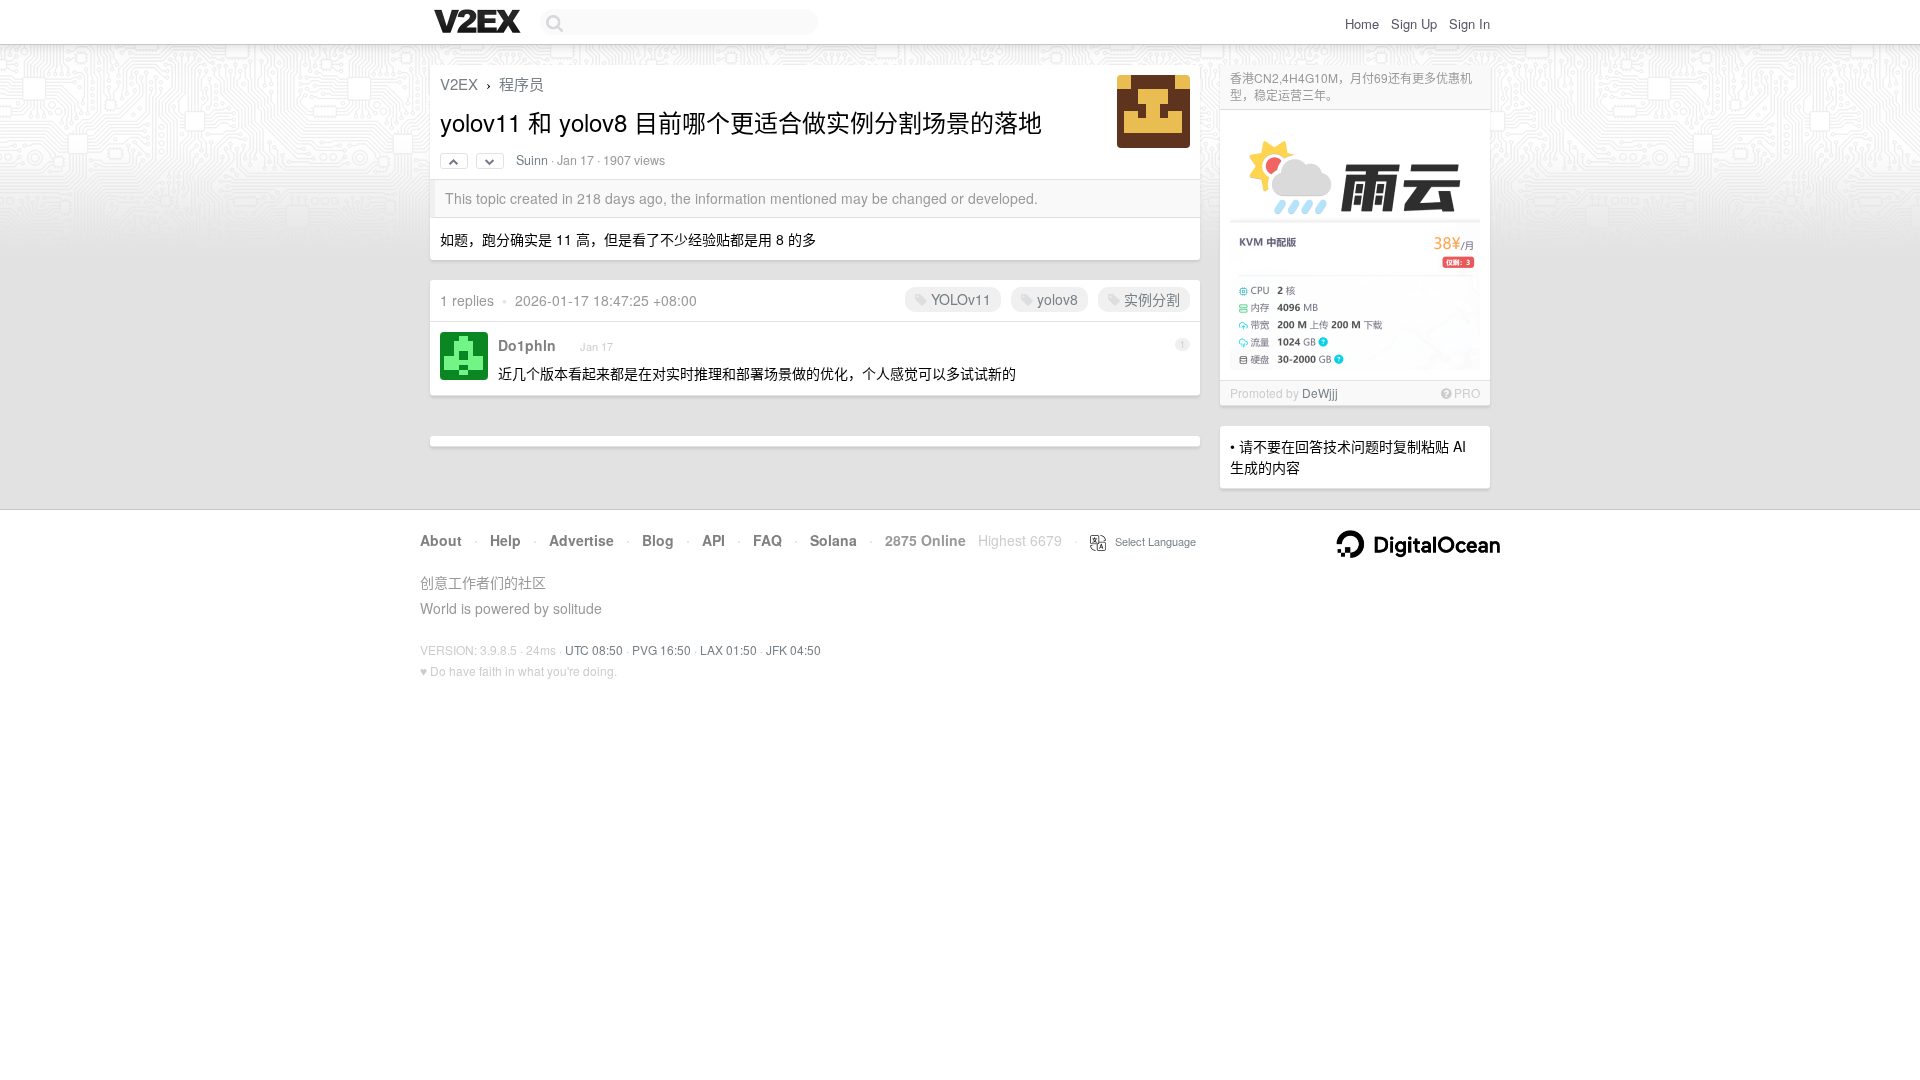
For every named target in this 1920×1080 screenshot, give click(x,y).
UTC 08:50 (594, 649)
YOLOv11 (959, 299)
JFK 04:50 (793, 649)
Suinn (532, 160)
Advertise (581, 540)
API (713, 540)
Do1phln (527, 345)
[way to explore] (480, 23)
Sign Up (1414, 23)
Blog (658, 540)
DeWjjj (1320, 392)
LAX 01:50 (728, 649)
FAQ (767, 540)
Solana (833, 540)
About (441, 540)
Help (505, 540)
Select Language (1151, 541)
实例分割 (1150, 299)
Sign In (1469, 23)
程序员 (521, 83)
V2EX (459, 83)
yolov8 (1055, 299)
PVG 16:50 (661, 649)
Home (1362, 23)
